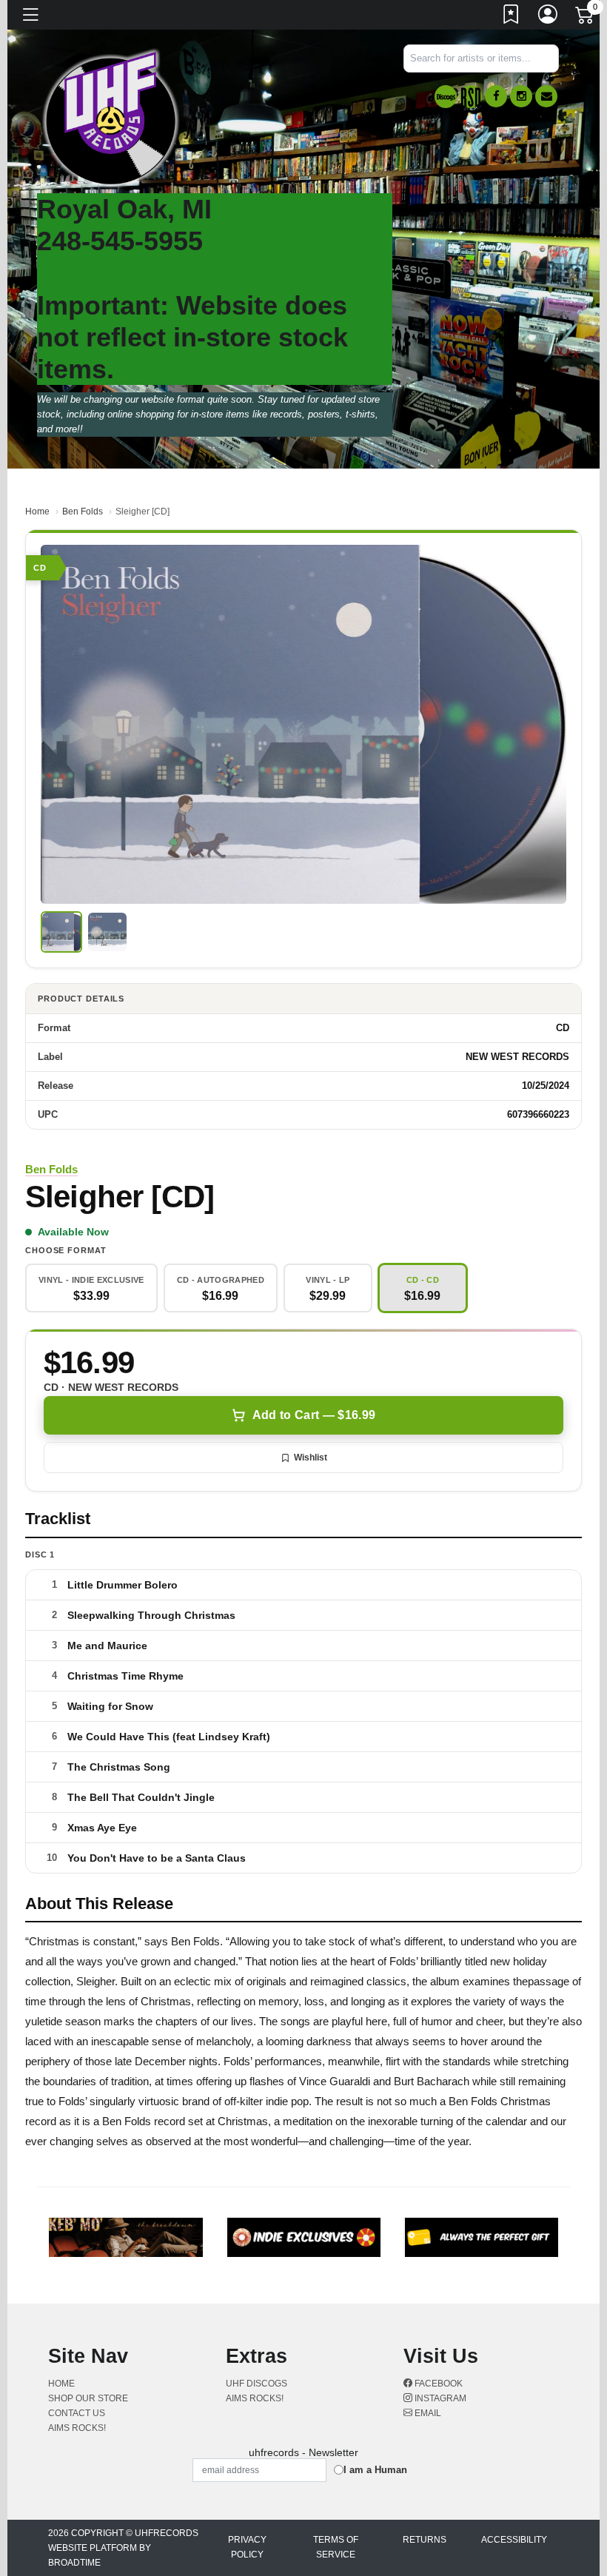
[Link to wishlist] (512, 17)
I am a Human (375, 2470)
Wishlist (311, 1458)
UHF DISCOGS (256, 2384)
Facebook (437, 2384)
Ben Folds (83, 511)
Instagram (439, 2398)
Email (427, 2413)
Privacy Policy (247, 2547)
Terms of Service (336, 2547)
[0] (586, 18)
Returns (425, 2540)
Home (37, 511)
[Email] (546, 96)
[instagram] (521, 96)
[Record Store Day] (471, 97)
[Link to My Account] (549, 17)
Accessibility (514, 2540)
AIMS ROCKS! (77, 2428)
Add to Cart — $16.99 (314, 1415)
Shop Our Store (88, 2398)
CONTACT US (77, 2413)
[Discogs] (446, 97)
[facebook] (496, 96)
